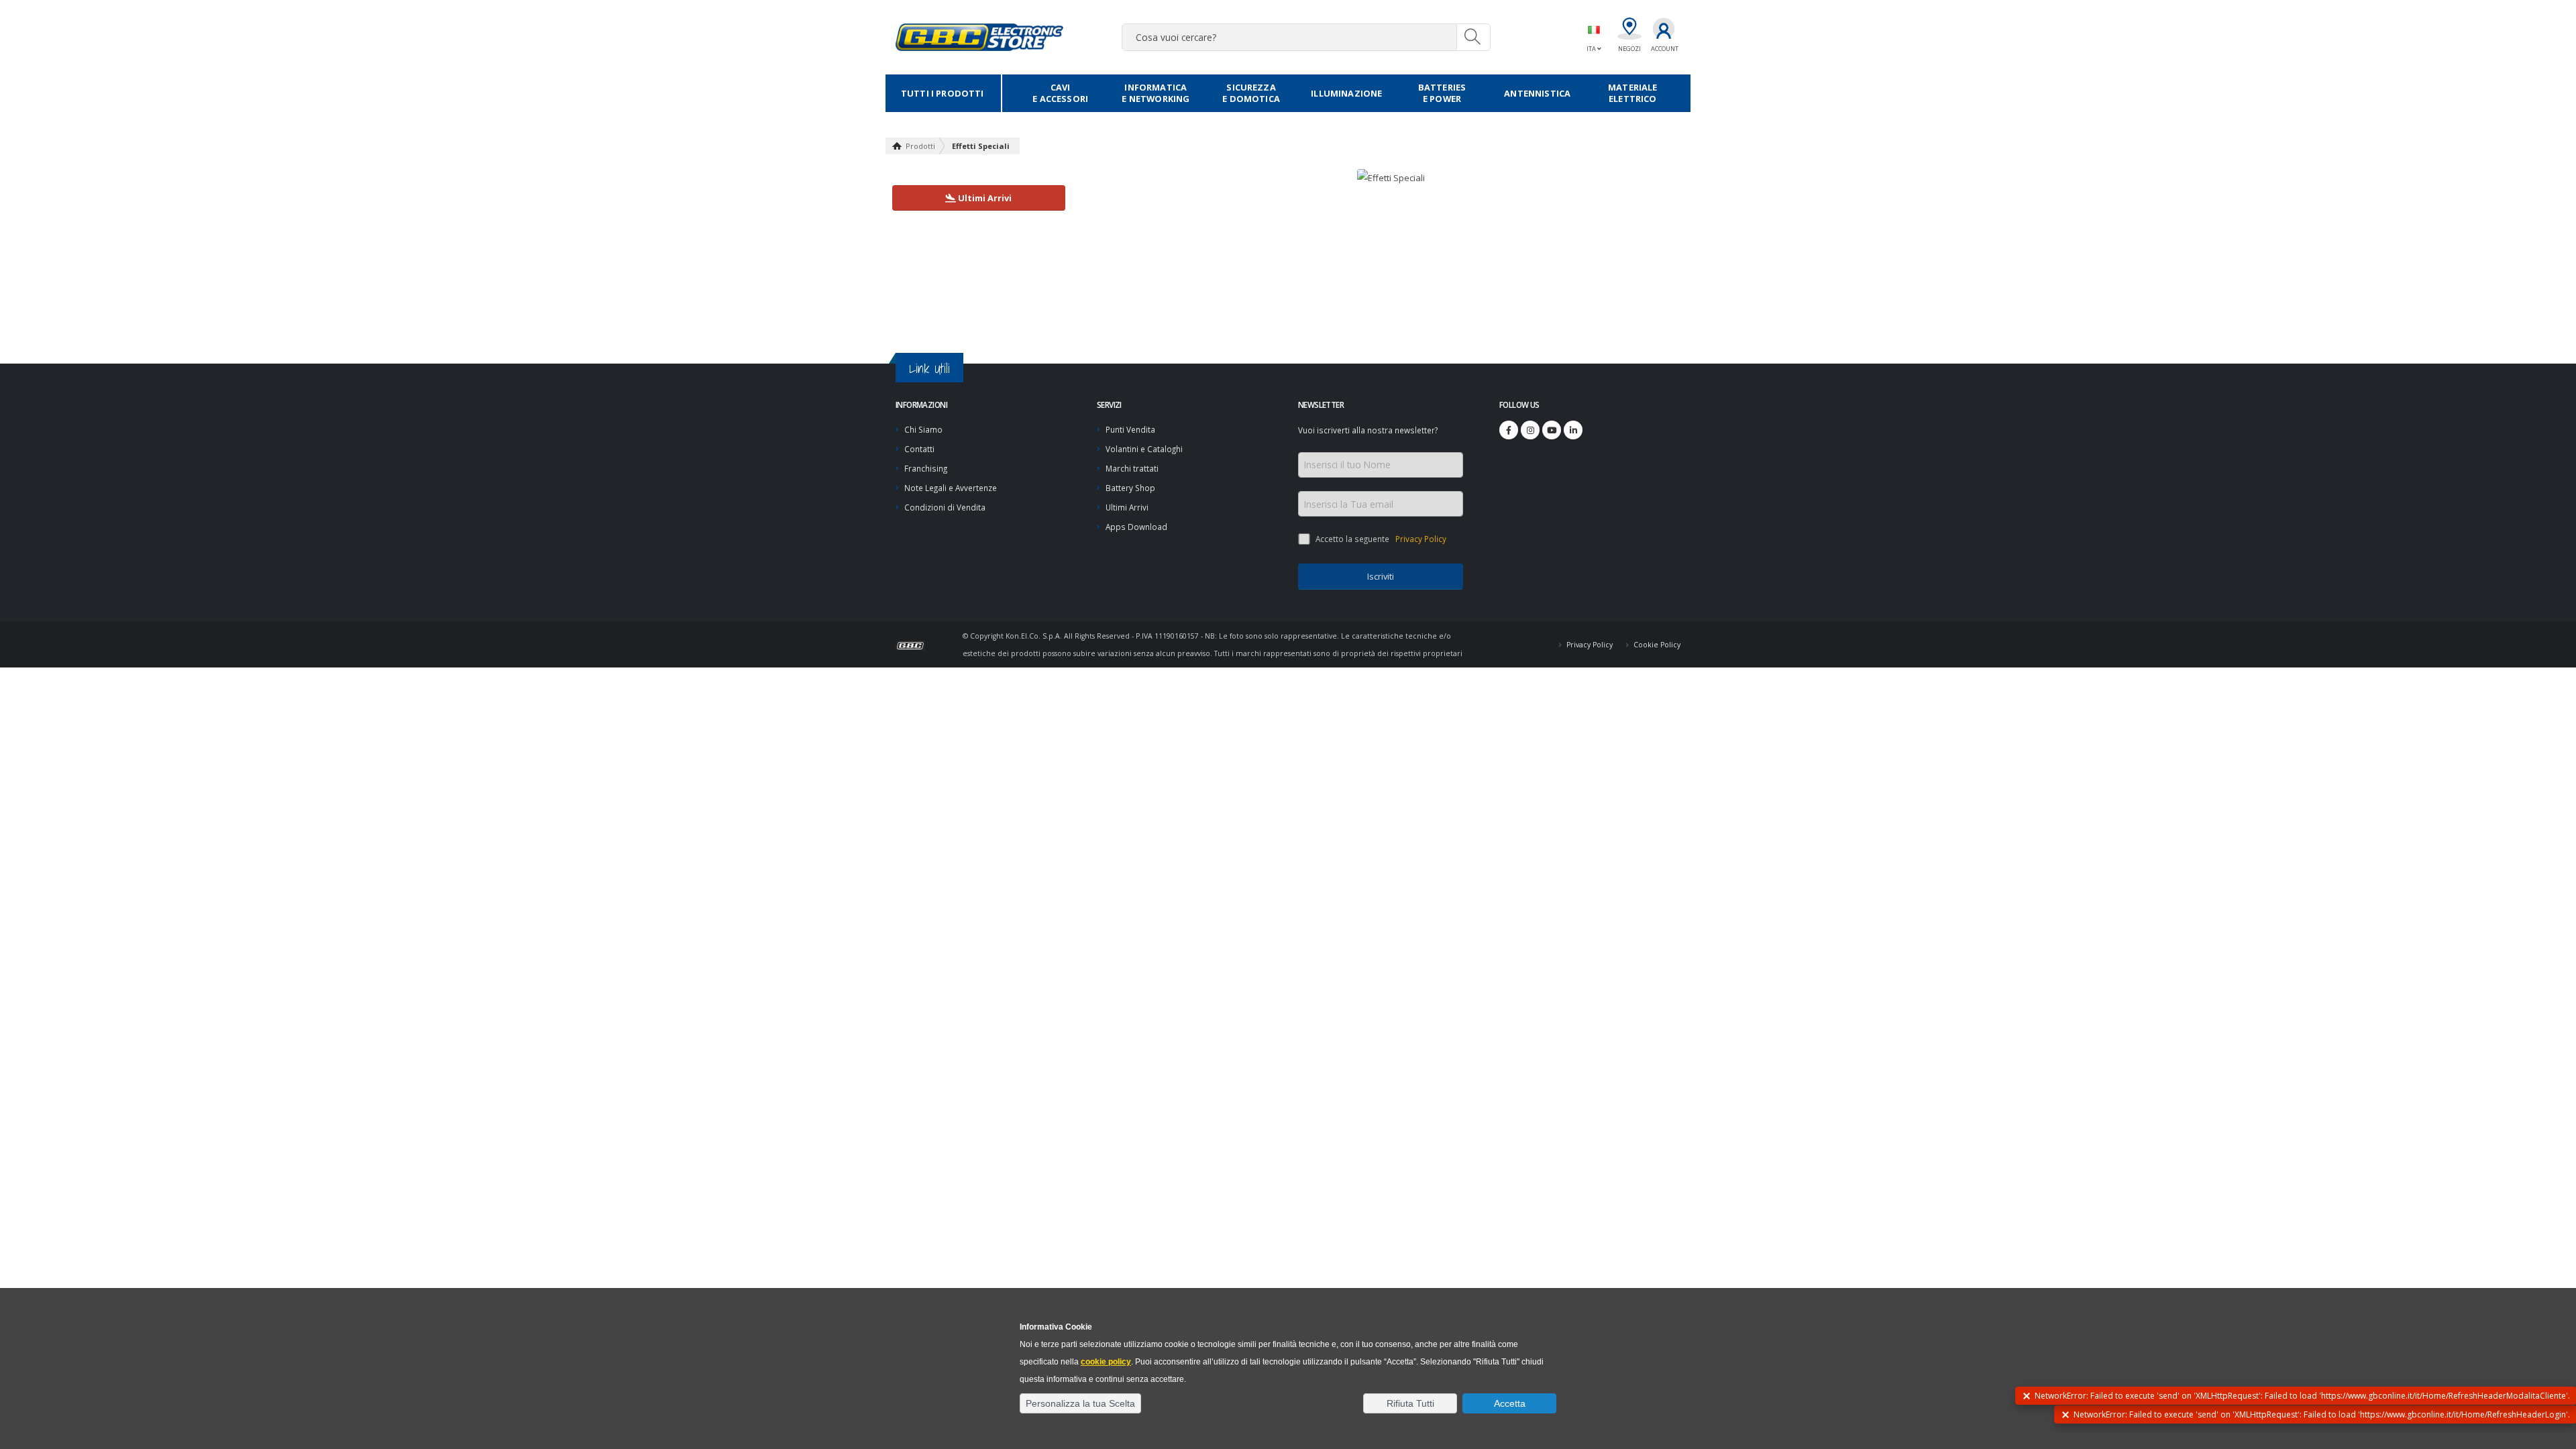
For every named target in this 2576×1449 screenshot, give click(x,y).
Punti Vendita (1130, 429)
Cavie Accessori (1060, 93)
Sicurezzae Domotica (1251, 93)
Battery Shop (1130, 488)
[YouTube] (1552, 430)
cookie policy (1106, 1362)
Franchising (926, 468)
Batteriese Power (1442, 93)
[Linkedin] (1573, 430)
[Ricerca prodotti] (1473, 37)
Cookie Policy (1656, 645)
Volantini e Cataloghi (1144, 449)
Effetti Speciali (981, 146)
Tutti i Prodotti (943, 93)
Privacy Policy (1420, 539)
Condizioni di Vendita (945, 507)
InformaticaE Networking (1156, 93)
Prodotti (920, 146)
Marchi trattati (1132, 468)
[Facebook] (1509, 430)
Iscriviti (1381, 576)
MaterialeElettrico (1632, 93)
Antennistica (1537, 93)
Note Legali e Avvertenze (951, 488)
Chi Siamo (923, 429)
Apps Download (1136, 527)
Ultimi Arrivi (1127, 507)
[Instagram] (1530, 430)
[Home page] (916, 644)
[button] (1080, 1403)
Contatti (919, 449)
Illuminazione (1346, 93)
